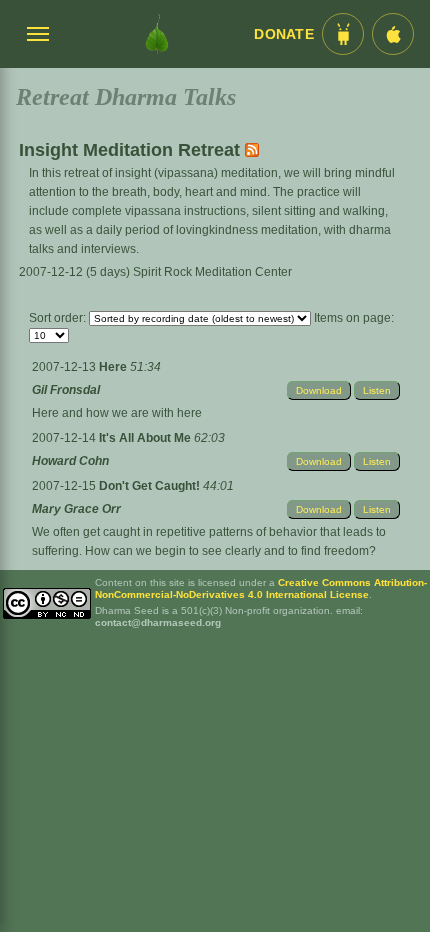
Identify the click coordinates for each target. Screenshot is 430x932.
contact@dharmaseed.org (158, 622)
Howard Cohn (70, 461)
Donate (284, 34)
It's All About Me (146, 438)
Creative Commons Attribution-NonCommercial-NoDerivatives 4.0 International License (261, 588)
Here (114, 367)
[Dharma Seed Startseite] (157, 34)
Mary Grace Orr (76, 509)
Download (319, 390)
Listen (377, 390)
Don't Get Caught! (151, 486)
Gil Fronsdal (66, 390)
